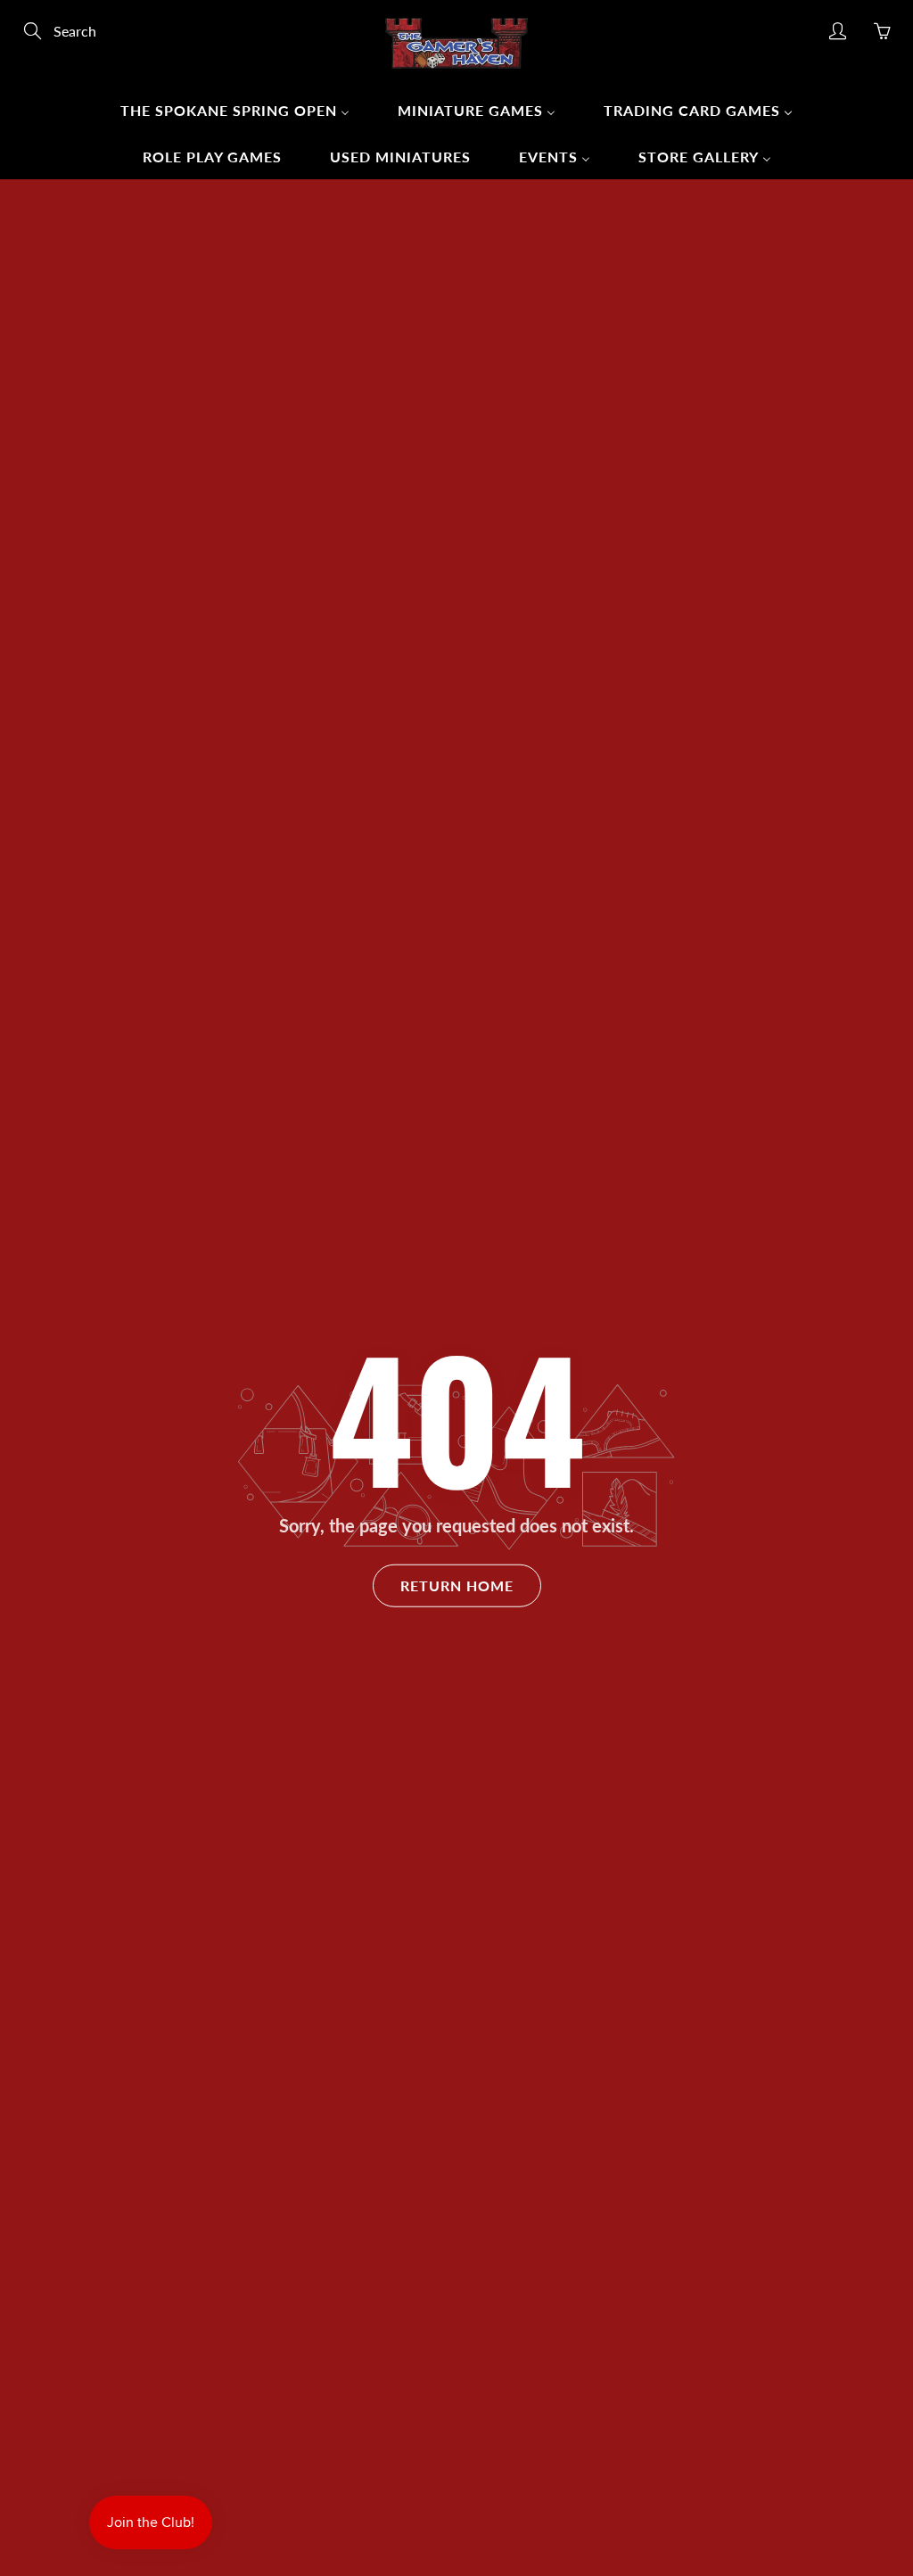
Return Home (457, 1585)
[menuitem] (235, 110)
